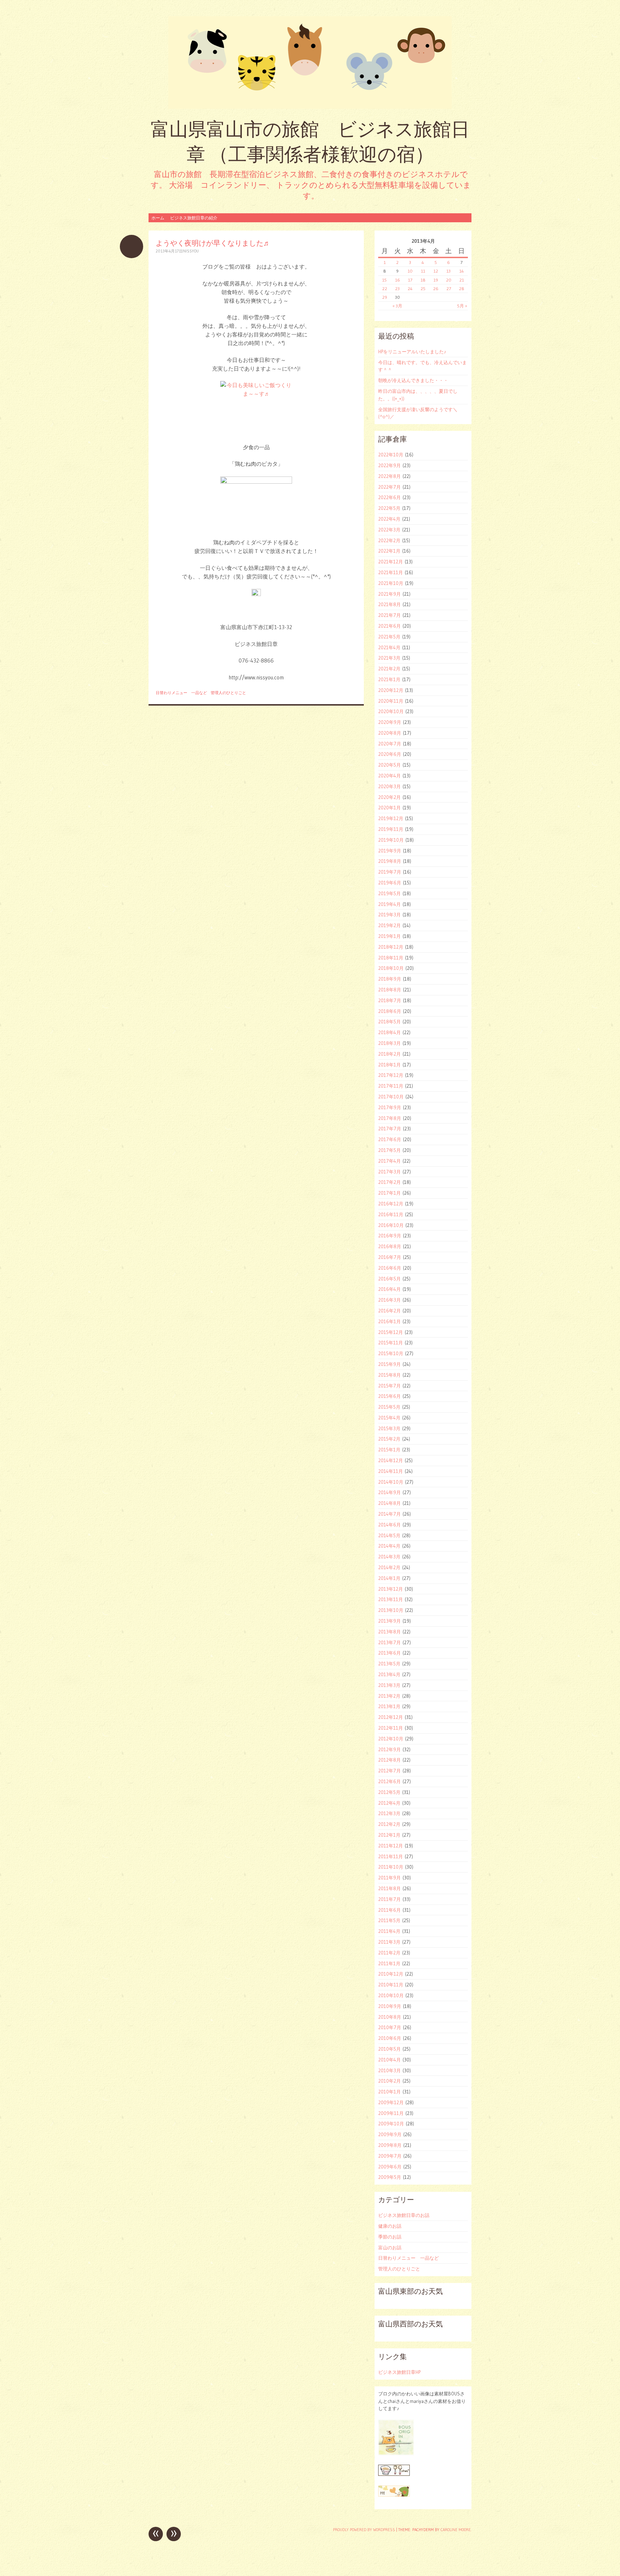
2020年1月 (389, 808)
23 (397, 289)
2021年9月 (389, 594)
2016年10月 (391, 1225)
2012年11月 (391, 1728)
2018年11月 (391, 958)
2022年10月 (391, 455)
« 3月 (397, 306)
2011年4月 (389, 1931)
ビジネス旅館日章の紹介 (194, 218)
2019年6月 (390, 883)
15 (384, 280)
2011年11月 (391, 1856)
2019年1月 (389, 936)
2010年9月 (390, 2006)
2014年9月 (389, 1492)
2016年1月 (389, 1321)
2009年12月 (391, 2102)
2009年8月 (390, 2145)
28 (462, 289)
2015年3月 (389, 1428)
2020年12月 (391, 690)
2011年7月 (389, 1899)
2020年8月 (390, 733)
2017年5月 (389, 1150)
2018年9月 (390, 979)
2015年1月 (389, 1450)
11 (423, 271)
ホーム (158, 218)
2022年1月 (389, 551)
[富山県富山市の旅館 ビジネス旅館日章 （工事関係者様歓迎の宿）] (310, 62)
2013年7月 (389, 1642)
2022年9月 (389, 465)
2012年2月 (389, 1824)
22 (385, 289)
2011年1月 (389, 1963)
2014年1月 (389, 1578)
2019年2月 (389, 925)
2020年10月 (391, 711)
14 (462, 271)
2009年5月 (390, 2177)
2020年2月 (389, 797)
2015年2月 (389, 1439)
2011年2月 (389, 1953)
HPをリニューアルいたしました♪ (412, 352)
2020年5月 (389, 765)
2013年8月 (389, 1632)
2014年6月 (389, 1525)
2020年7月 (390, 744)
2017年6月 (390, 1139)
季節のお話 (390, 2237)
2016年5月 (389, 1279)
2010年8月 (390, 2017)
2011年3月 (389, 1942)
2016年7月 (390, 1257)
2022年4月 (389, 519)
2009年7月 (390, 2156)
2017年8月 (390, 1118)
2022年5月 (389, 508)
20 (449, 280)
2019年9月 (390, 851)
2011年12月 (391, 1846)
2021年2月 (389, 669)
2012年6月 (389, 1781)
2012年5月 (389, 1792)
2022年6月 (389, 497)
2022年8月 (389, 476)
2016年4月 (389, 1289)
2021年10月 (391, 583)
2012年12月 (391, 1717)
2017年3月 (389, 1172)
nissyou (191, 251)
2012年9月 (389, 1749)
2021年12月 (391, 562)
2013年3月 (389, 1685)
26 (436, 289)
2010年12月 (391, 1974)
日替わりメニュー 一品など (181, 693)
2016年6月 (390, 1268)
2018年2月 (389, 1054)
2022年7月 (389, 487)
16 (398, 280)
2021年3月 (389, 658)
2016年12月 (391, 1204)
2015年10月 (391, 1353)
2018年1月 (389, 1065)
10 (410, 271)
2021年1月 (389, 679)
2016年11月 (391, 1214)
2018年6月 (390, 1011)
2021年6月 (389, 626)
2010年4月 (389, 2060)
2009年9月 (390, 2134)
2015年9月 (389, 1364)
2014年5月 (389, 1535)
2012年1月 (389, 1835)
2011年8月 (389, 1888)
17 (410, 280)
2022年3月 (389, 530)
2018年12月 (391, 947)
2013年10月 (391, 1610)
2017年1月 (389, 1193)
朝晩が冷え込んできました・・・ (413, 380)
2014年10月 (391, 1482)
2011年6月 (389, 1910)
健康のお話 (390, 2226)
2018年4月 (389, 1032)
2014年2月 (389, 1567)
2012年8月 (389, 1760)
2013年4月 (389, 1674)
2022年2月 (389, 540)
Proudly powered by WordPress (364, 2530)
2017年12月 (391, 1075)
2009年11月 (391, 2113)
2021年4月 (389, 647)
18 (423, 280)
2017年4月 (389, 1161)
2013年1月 (389, 1706)
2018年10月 (391, 968)
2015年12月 (391, 1332)
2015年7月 (389, 1386)
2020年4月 (389, 776)
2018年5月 (389, 1022)
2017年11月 (391, 1086)
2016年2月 (389, 1311)
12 (436, 271)
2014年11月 (391, 1471)
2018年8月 (390, 990)
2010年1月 (389, 2092)
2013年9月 (389, 1621)
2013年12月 (391, 1589)
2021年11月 (391, 572)
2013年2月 (389, 1696)
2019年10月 (391, 840)
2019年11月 (391, 829)
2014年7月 (389, 1514)
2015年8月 (389, 1375)
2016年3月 (389, 1300)
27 (449, 289)
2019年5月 (389, 893)
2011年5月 (389, 1920)
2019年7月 (390, 872)
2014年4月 (389, 1546)
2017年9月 (390, 1107)
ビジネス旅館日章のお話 (404, 2215)
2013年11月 (391, 1599)
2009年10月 (391, 2124)
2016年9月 (390, 1236)
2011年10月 (391, 1867)
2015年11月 (391, 1343)
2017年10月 (391, 1097)
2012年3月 (389, 1813)
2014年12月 (391, 1460)
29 (385, 297)
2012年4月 (389, 1803)
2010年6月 (390, 2038)
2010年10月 (391, 1995)
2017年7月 (390, 1129)
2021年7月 (389, 615)
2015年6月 (389, 1396)
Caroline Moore (456, 2530)
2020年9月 (390, 722)
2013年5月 (389, 1664)
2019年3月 (389, 915)
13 (448, 271)
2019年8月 (390, 861)
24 (410, 289)
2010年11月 (391, 1985)
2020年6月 (390, 754)
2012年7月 (389, 1771)
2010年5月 (389, 2049)
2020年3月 (389, 786)
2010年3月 (389, 2070)
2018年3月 (389, 1043)
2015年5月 (389, 1407)
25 (423, 289)
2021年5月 (389, 637)
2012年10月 (391, 1739)
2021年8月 (389, 604)
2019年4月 (389, 904)
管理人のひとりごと (228, 693)
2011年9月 (389, 1878)
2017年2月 (389, 1182)
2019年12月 (391, 818)
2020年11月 (391, 701)
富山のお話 (390, 2247)
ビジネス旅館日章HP (399, 2372)
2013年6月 (389, 1653)
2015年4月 (389, 1418)
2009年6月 (390, 2167)
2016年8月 (390, 1246)
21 (462, 280)
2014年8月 (389, 1503)
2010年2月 (389, 2081)
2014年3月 (389, 1557)
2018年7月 (390, 1000)
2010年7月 (390, 2027)
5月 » (462, 306)
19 (436, 280)
